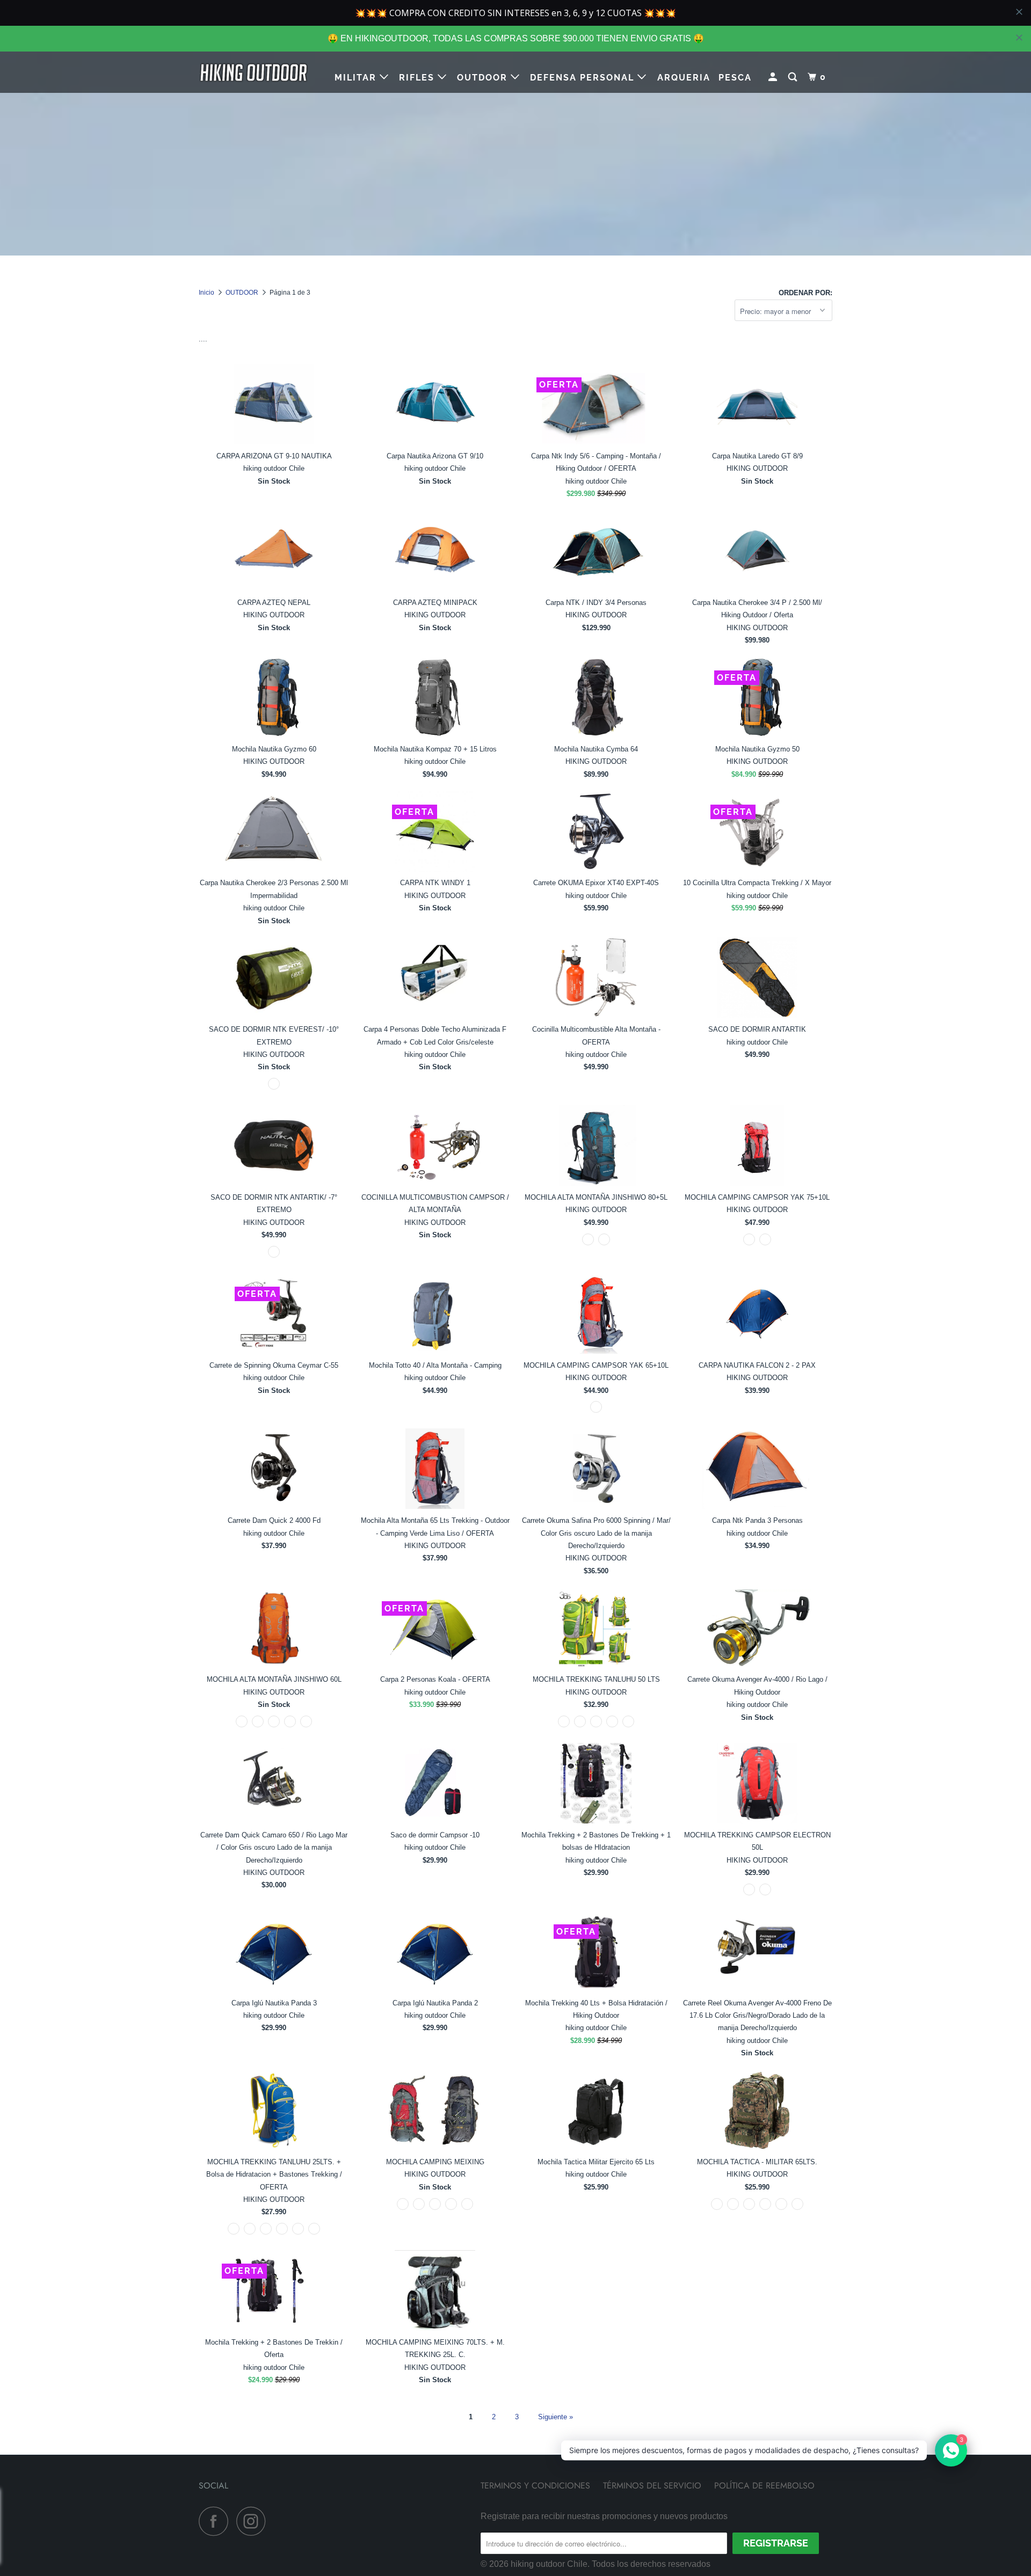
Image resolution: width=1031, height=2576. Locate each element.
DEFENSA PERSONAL (584, 78)
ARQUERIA (684, 78)
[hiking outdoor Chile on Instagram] (254, 2521)
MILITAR (357, 78)
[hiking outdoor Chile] (254, 72)
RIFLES (418, 78)
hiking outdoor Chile (549, 2564)
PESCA (735, 78)
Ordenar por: (805, 293)
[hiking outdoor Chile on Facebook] (216, 2521)
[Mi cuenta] (774, 77)
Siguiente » (556, 2417)
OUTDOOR (484, 78)
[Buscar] (794, 77)
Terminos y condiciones (535, 2486)
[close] (1019, 38)
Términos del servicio (652, 2486)
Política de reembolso (764, 2486)
